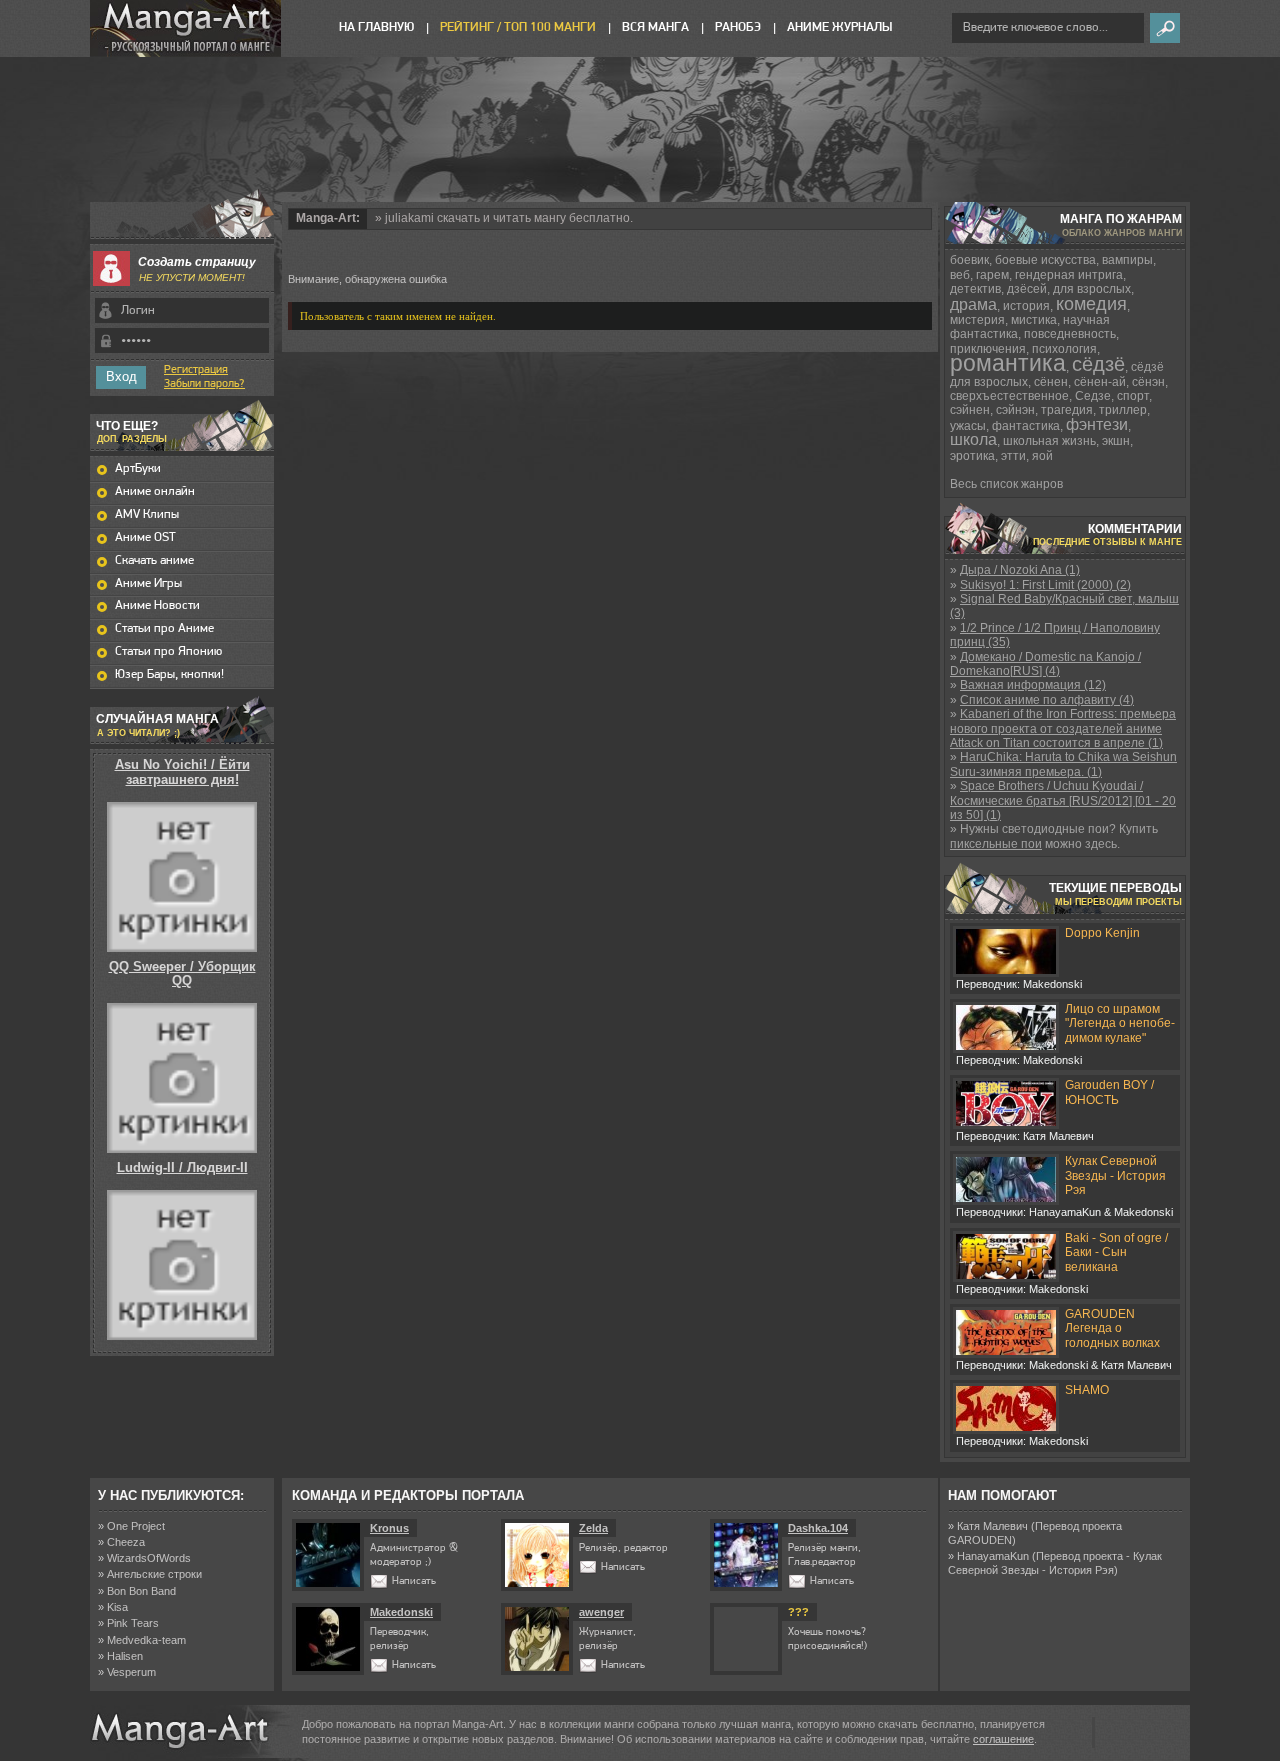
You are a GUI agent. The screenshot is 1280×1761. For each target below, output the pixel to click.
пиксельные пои (996, 844)
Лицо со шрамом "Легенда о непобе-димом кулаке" (1120, 1023)
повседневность (1070, 334)
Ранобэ (738, 27)
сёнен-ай (1100, 382)
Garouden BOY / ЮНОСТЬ (1109, 1092)
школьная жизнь (1049, 441)
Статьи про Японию (168, 651)
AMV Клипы (147, 514)
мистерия (977, 320)
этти (1013, 456)
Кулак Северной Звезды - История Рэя (1115, 1175)
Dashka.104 (818, 1528)
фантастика (1026, 426)
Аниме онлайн (155, 491)
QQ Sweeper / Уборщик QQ (182, 973)
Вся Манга (655, 27)
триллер (1123, 410)
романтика (1008, 363)
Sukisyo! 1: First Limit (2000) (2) (1045, 585)
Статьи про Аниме (164, 628)
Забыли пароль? (204, 384)
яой (1042, 456)
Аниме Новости (157, 605)
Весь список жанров (1006, 484)
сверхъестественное (1009, 396)
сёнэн (1148, 382)
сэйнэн (1015, 410)
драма (973, 304)
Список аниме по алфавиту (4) (1047, 700)
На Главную (376, 27)
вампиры (1127, 260)
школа (973, 439)
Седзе (1093, 396)
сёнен (1051, 382)
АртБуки (138, 468)
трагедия (1067, 410)
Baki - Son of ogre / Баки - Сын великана (1116, 1252)
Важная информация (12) (1033, 685)
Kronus (389, 1528)
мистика (1034, 320)
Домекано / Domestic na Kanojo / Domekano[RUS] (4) (1045, 664)
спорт (1133, 396)
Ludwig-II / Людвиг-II (182, 1167)
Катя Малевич (992, 1526)
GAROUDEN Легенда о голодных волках (1112, 1328)
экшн (1116, 441)
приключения (988, 349)
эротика (972, 456)
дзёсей (1027, 289)
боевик (969, 260)
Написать (414, 1581)
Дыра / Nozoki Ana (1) (1020, 570)
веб (960, 275)
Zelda (593, 1528)
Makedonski (401, 1612)
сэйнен (970, 410)
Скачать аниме (154, 560)
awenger (601, 1612)
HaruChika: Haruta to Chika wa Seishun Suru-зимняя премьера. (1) (1063, 764)
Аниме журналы (839, 27)
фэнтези (1097, 424)
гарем (992, 275)
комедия (1091, 304)
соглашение (1003, 1739)
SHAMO (1087, 1390)
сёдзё (1098, 364)
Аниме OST (145, 537)
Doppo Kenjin (1102, 933)
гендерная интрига (1069, 275)
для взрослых (1092, 289)
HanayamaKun (993, 1556)
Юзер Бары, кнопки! (169, 674)
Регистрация (196, 370)
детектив (975, 289)
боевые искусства (1045, 260)
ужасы (968, 426)
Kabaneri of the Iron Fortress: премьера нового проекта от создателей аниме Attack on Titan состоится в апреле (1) (1063, 728)
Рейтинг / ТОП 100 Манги (518, 27)
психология (1064, 349)
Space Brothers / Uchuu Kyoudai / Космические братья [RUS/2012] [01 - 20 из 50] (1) (1063, 800)
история (1026, 306)
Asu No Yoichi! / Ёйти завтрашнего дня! (182, 771)
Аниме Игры (148, 583)
